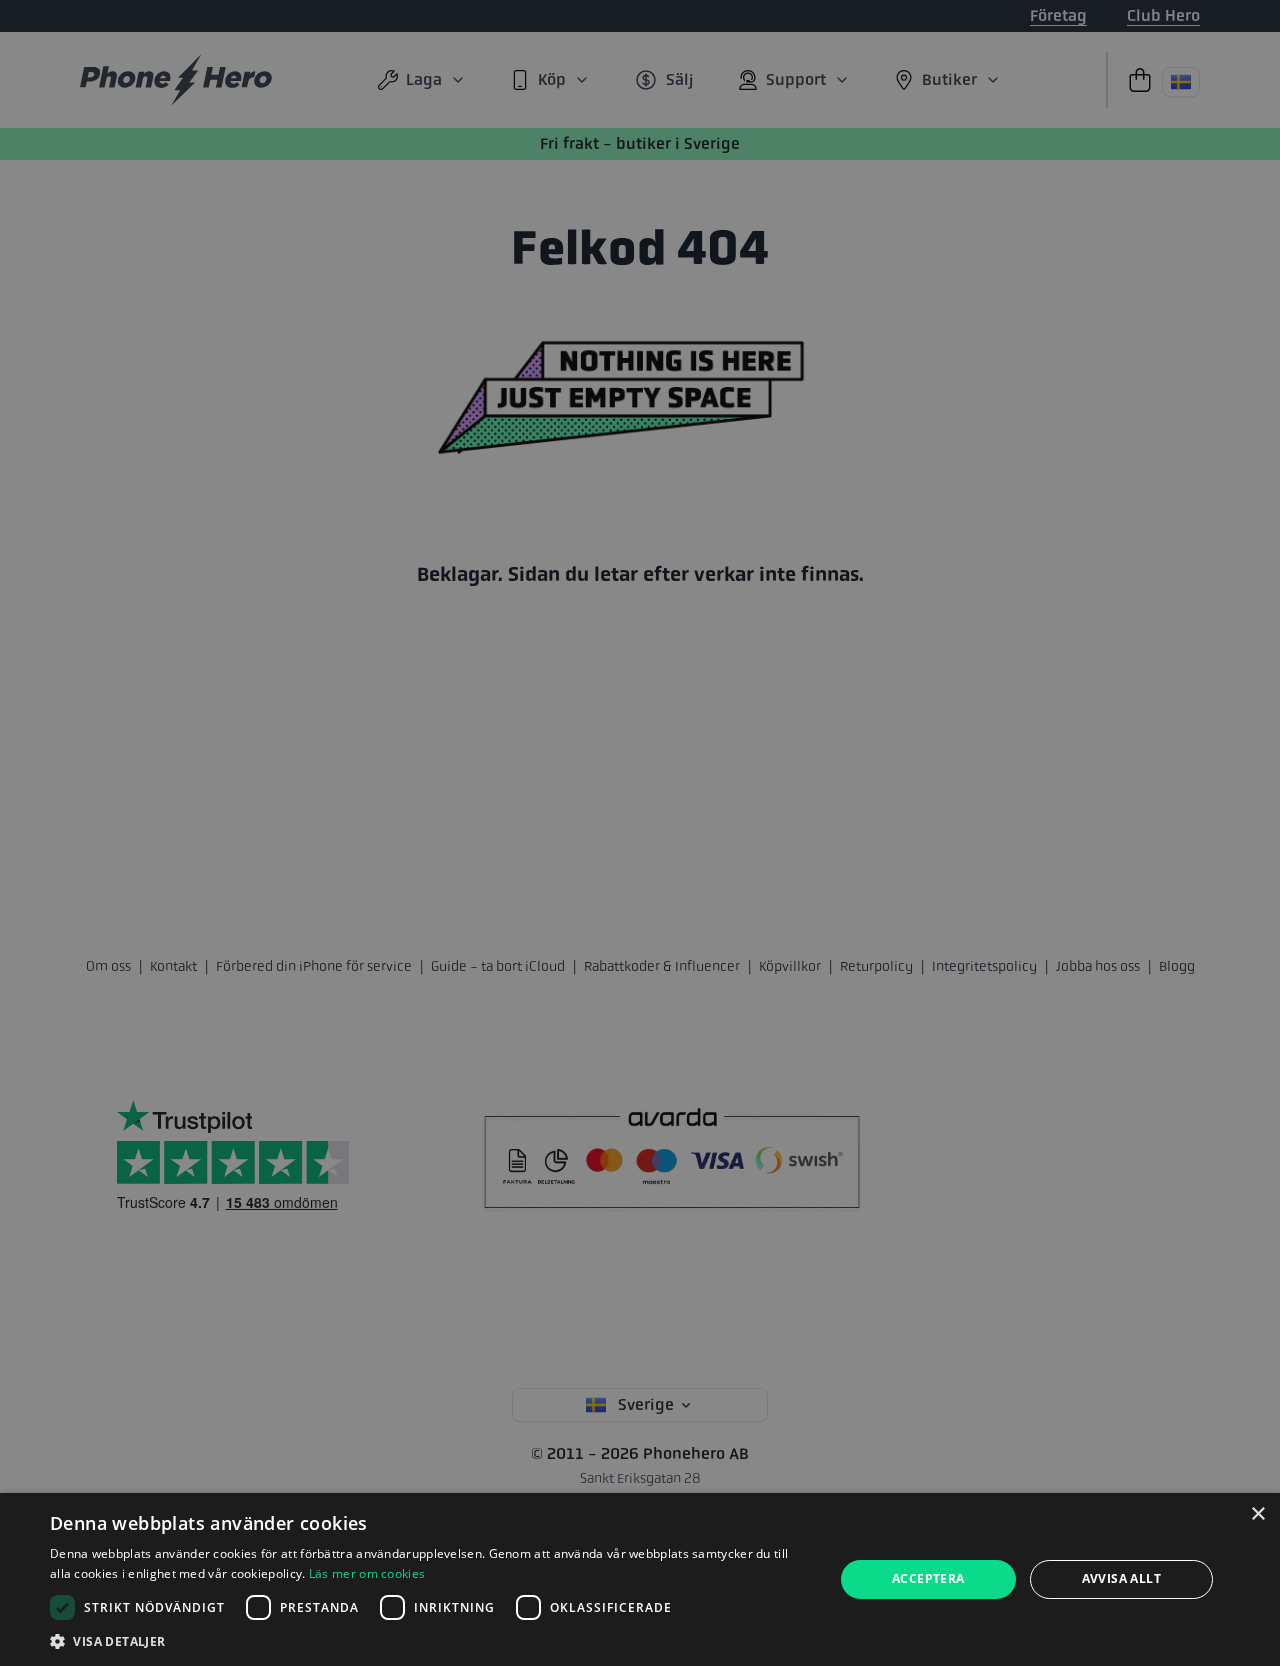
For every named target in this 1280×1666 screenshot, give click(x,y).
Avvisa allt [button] (1121, 1578)
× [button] (1257, 1514)
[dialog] (640, 1579)
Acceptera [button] (928, 1578)
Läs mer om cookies (367, 1573)
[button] (430, 1641)
